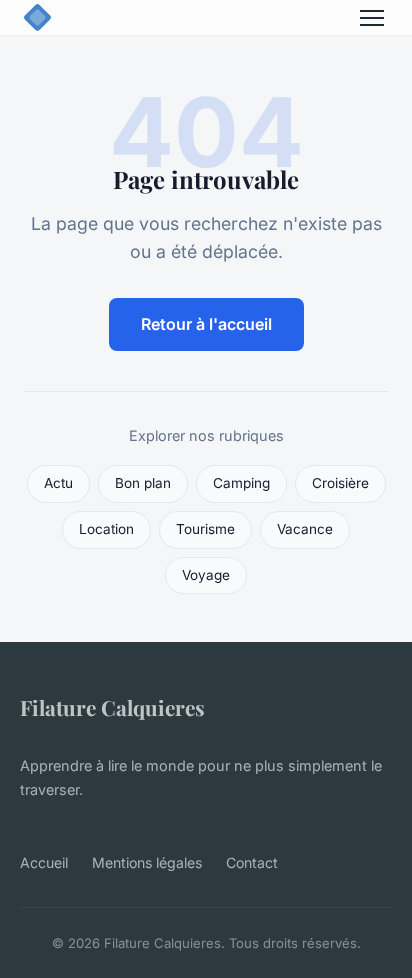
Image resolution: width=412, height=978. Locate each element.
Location (106, 529)
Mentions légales (147, 862)
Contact (252, 862)
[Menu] (372, 18)
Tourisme (205, 529)
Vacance (305, 529)
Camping (241, 483)
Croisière (340, 483)
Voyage (206, 575)
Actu (58, 483)
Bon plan (143, 483)
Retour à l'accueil (206, 324)
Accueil (44, 862)
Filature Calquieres (112, 707)
